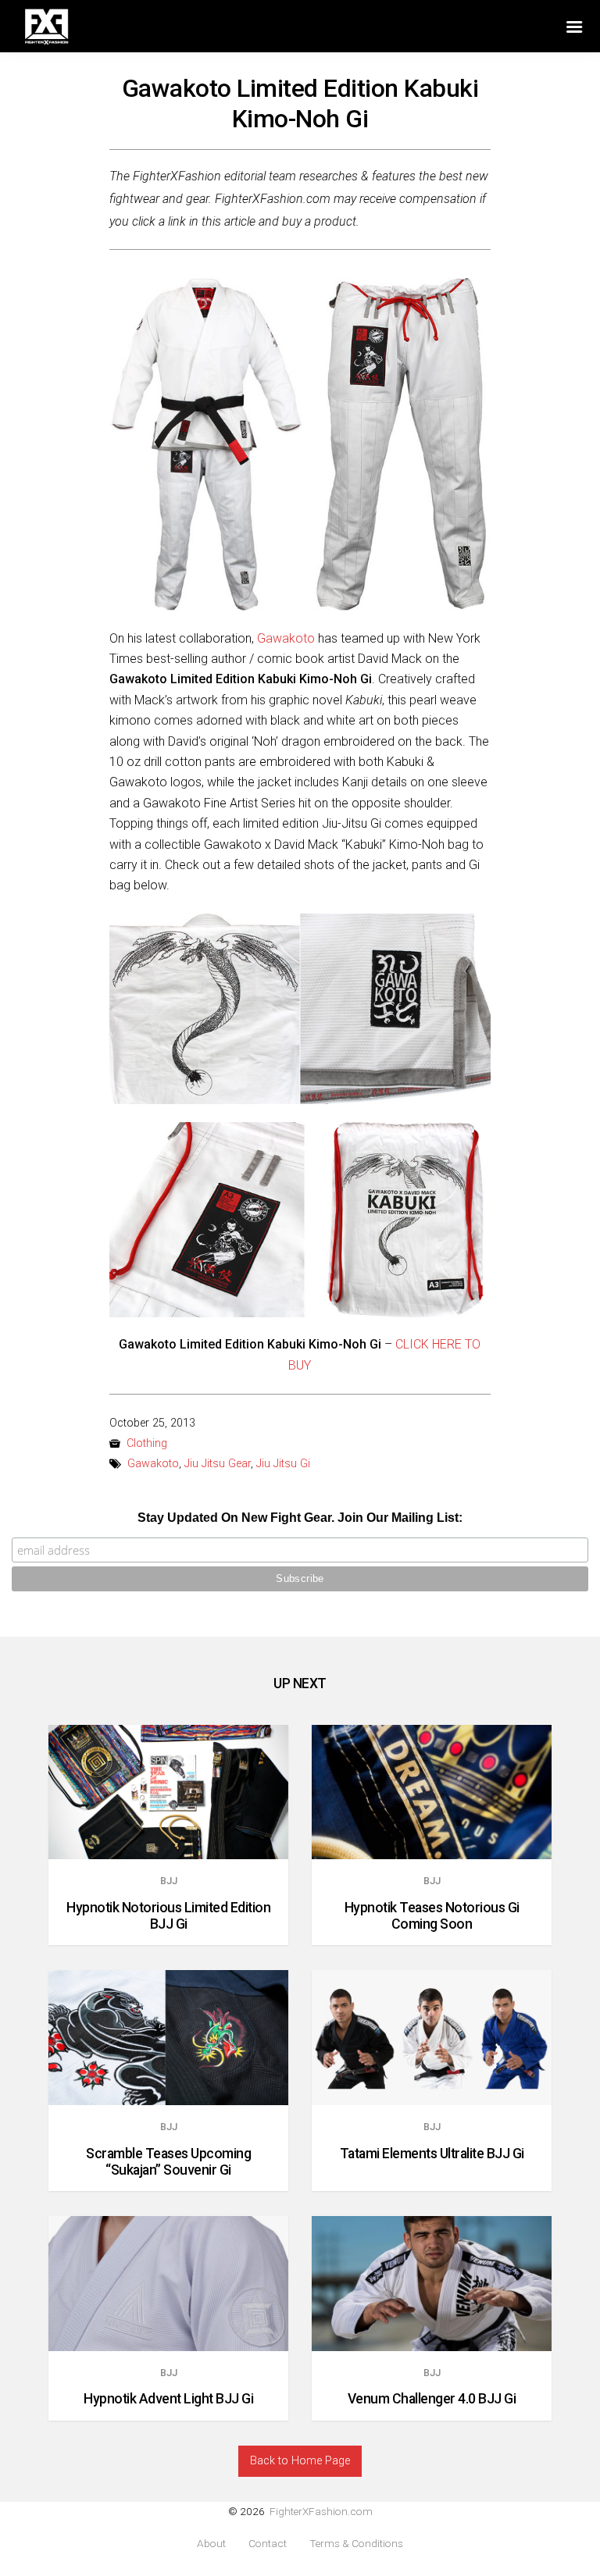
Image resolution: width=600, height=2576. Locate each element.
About (211, 2544)
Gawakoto (286, 638)
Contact (268, 2544)
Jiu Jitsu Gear (218, 1464)
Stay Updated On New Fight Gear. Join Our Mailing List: (300, 1518)
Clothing (147, 1443)
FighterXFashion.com (321, 2511)
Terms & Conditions (356, 2544)
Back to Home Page (300, 2461)
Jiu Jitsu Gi (283, 1464)
